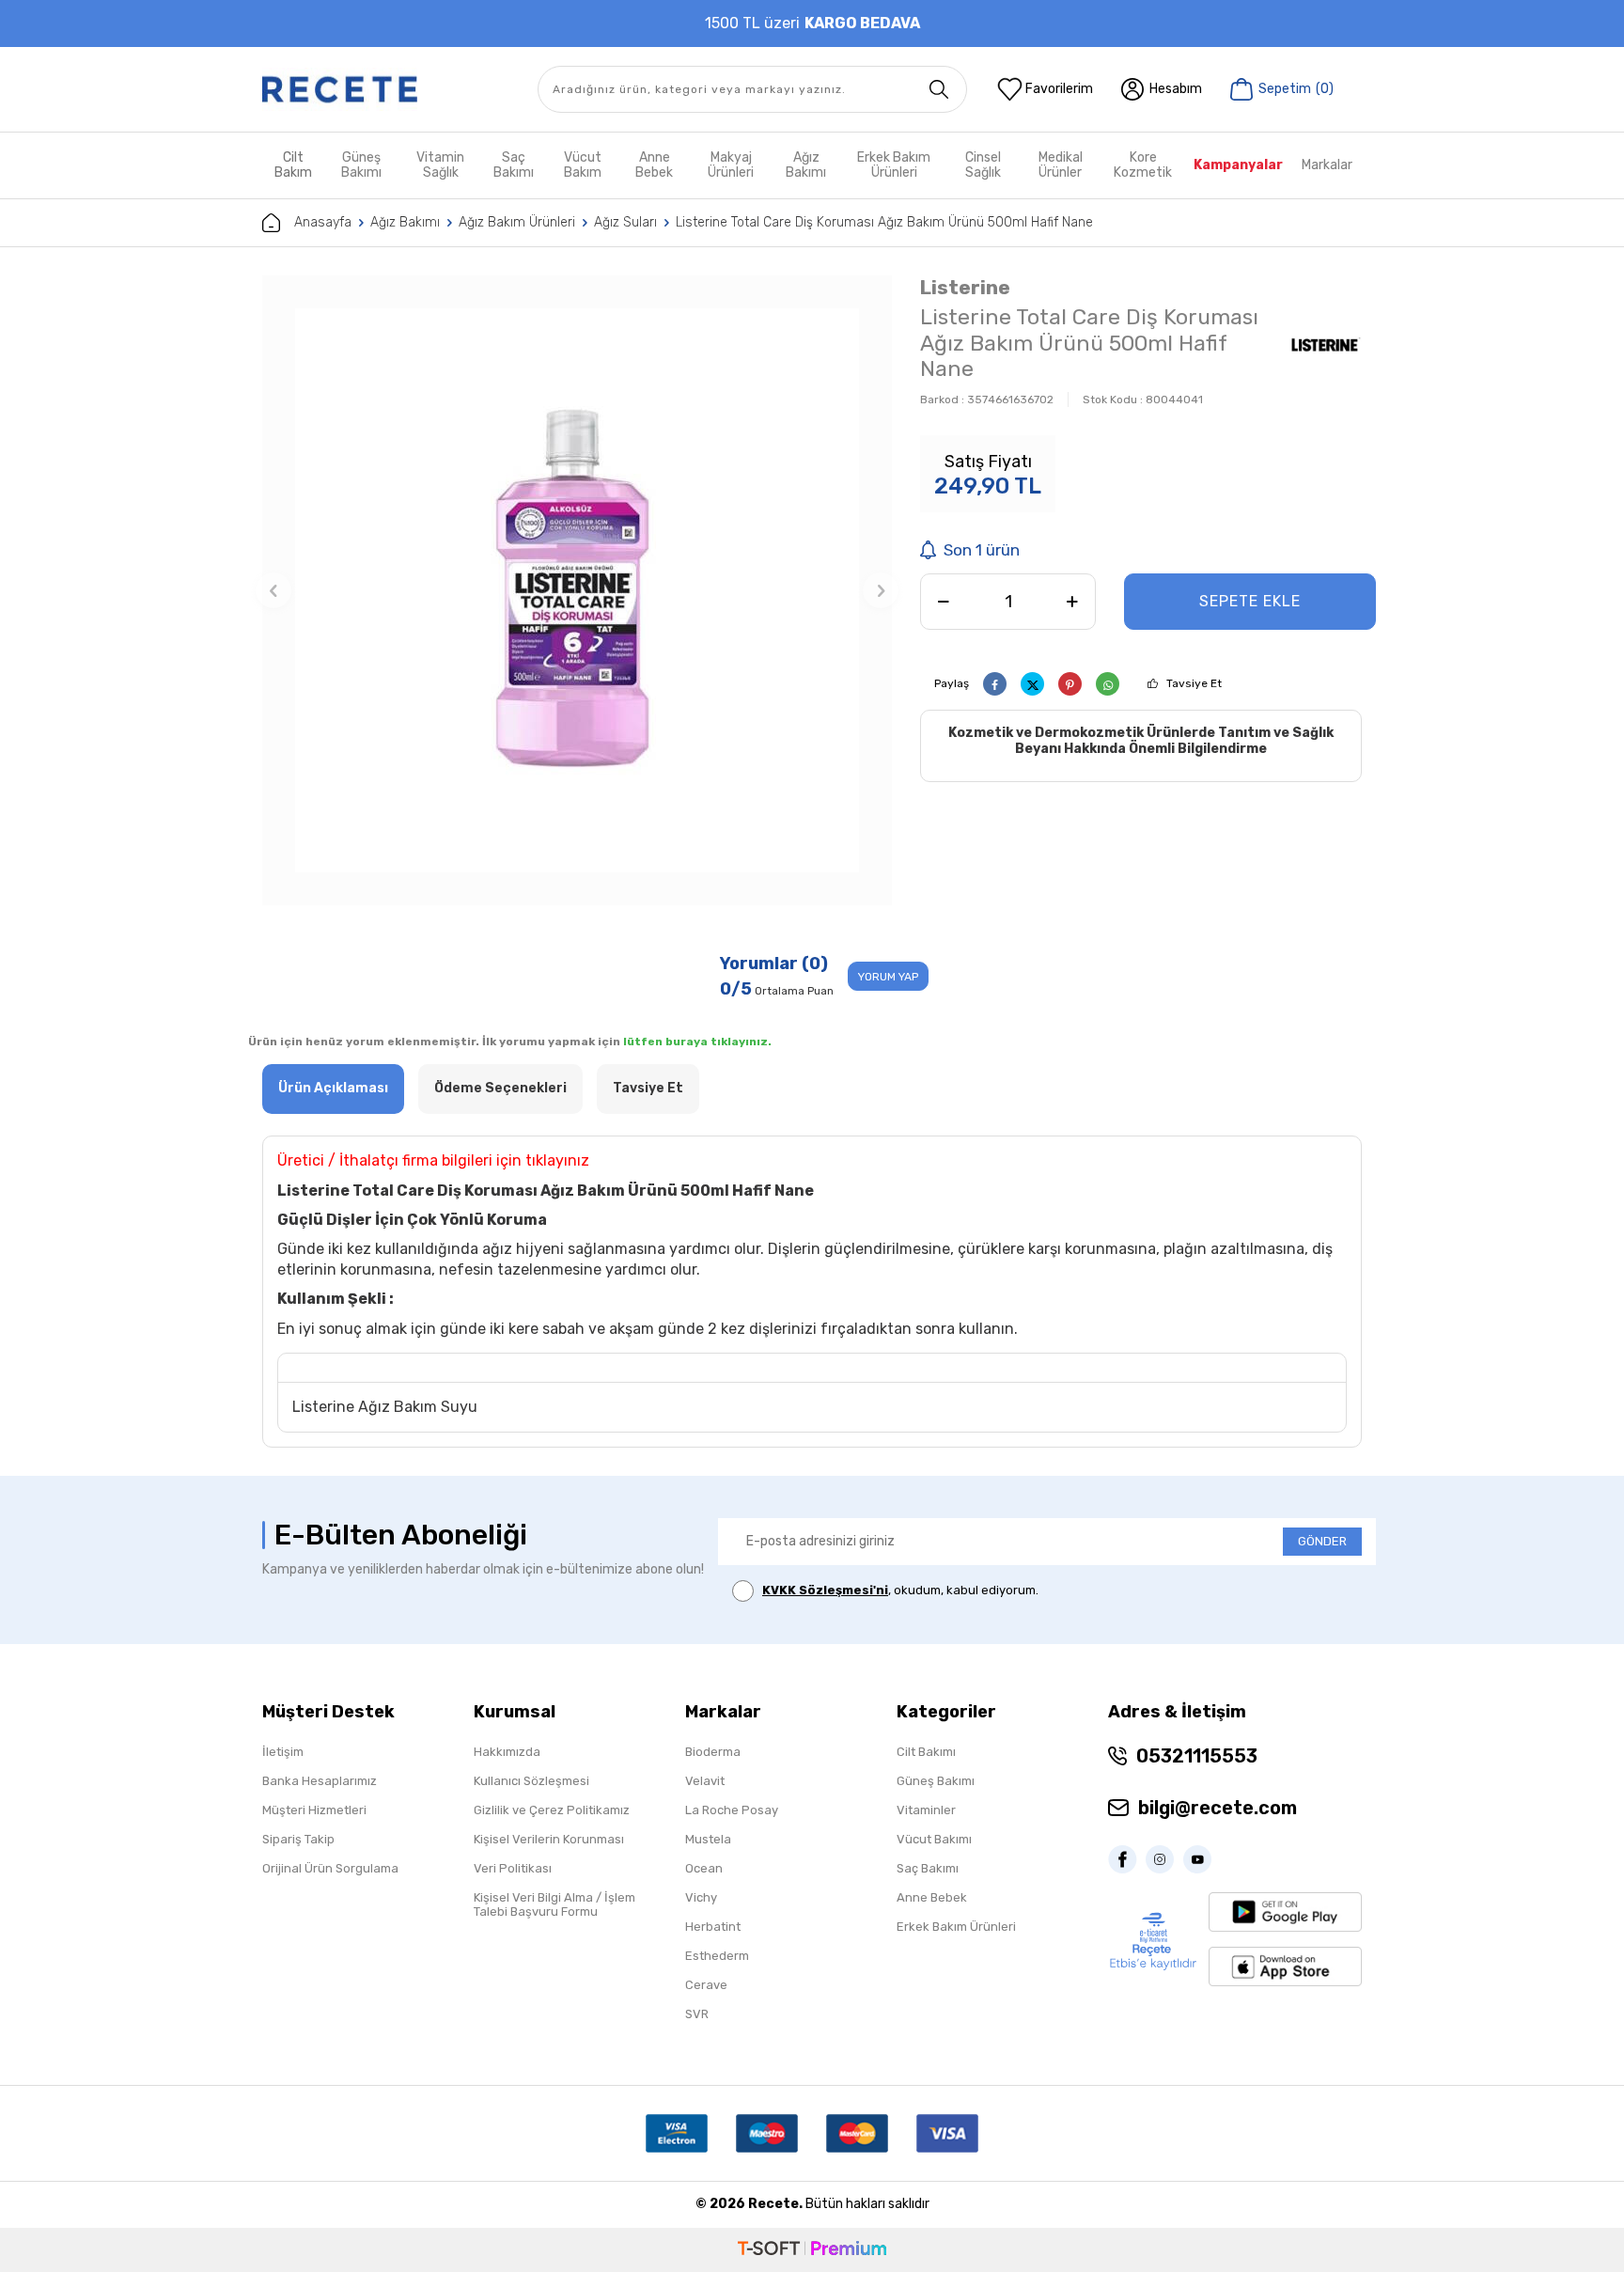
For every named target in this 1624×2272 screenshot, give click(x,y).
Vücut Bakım (583, 165)
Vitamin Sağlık (440, 165)
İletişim (283, 1752)
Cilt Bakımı (926, 1752)
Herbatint (713, 1927)
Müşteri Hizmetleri (314, 1810)
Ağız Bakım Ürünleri (517, 222)
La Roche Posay (732, 1810)
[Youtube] (1202, 1859)
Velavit (705, 1781)
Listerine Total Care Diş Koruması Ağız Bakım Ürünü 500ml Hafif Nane (884, 222)
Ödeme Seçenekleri (500, 1088)
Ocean (704, 1868)
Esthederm (717, 1956)
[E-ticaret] (812, 2250)
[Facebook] (1127, 1859)
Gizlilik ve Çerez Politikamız (552, 1810)
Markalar (1327, 165)
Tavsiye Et (1194, 683)
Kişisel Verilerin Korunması (549, 1839)
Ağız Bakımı (806, 165)
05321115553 (1197, 1756)
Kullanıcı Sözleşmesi (531, 1781)
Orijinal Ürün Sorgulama (330, 1868)
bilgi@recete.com (1218, 1808)
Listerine (965, 287)
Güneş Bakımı (361, 165)
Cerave (706, 1985)
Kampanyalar (1238, 165)
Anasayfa (323, 222)
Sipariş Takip (298, 1839)
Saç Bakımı (514, 165)
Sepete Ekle (1250, 601)
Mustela (708, 1839)
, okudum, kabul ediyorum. (900, 1590)
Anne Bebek (654, 165)
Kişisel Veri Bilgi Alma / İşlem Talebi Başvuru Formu (554, 1904)
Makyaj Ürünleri (731, 165)
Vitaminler (926, 1810)
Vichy (701, 1897)
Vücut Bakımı (934, 1839)
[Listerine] (1325, 346)
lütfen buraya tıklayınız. (697, 1042)
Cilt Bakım (293, 165)
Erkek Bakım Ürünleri (894, 165)
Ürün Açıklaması (333, 1088)
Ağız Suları (625, 222)
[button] (273, 590)
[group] (577, 590)
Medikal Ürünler (1061, 165)
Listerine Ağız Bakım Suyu (385, 1407)
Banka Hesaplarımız (320, 1781)
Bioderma (713, 1752)
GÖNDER (1322, 1541)
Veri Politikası (513, 1868)
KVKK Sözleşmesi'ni (825, 1590)
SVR (697, 2014)
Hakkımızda (507, 1752)
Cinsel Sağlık (983, 165)
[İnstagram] (1164, 1859)
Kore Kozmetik (1143, 165)
